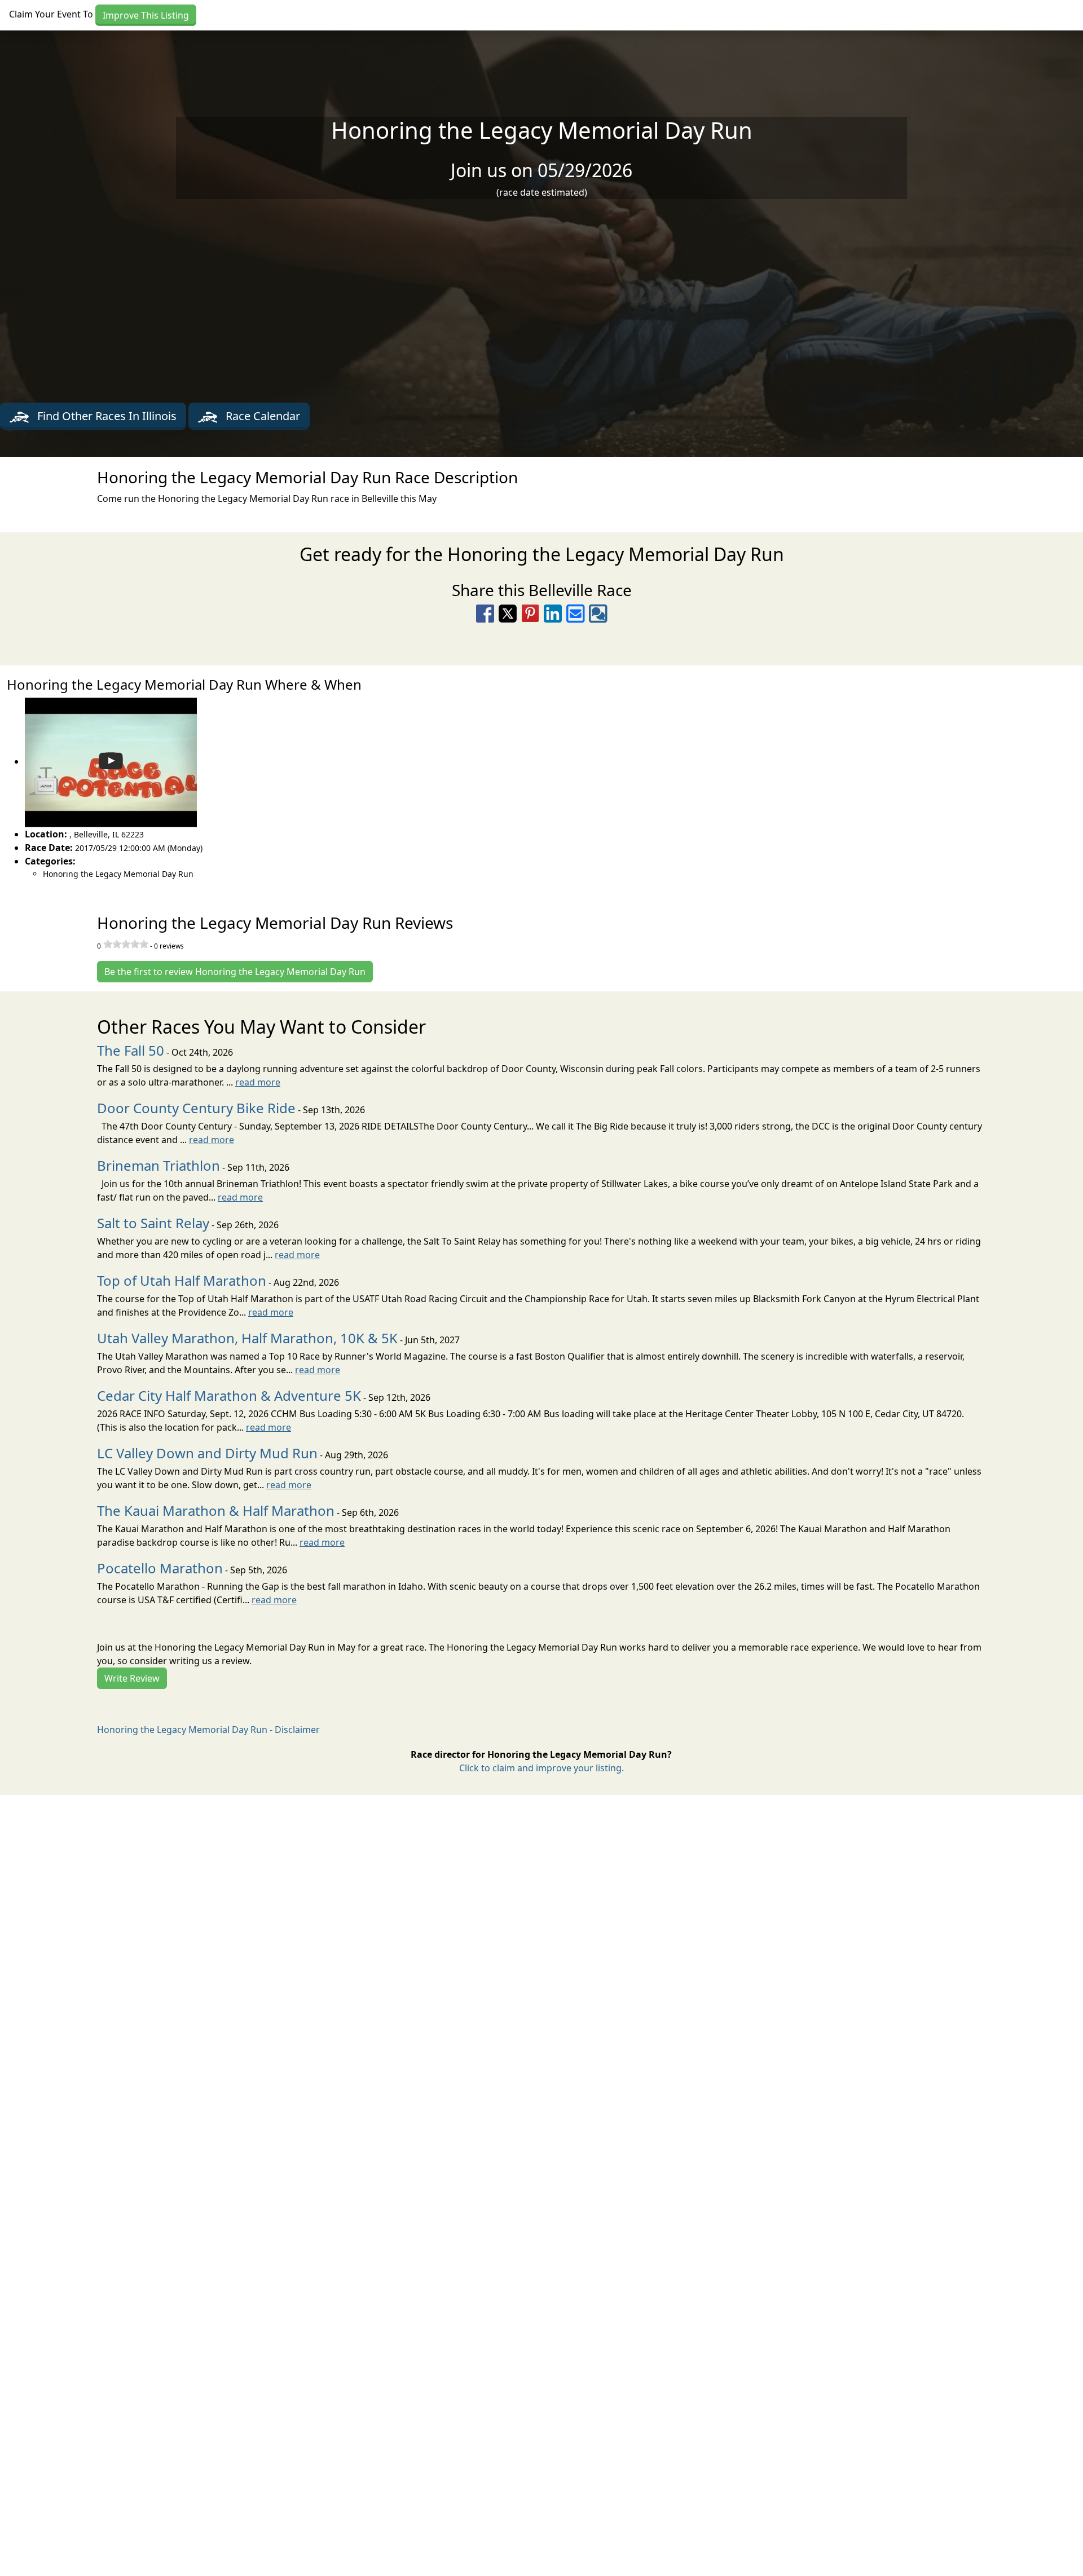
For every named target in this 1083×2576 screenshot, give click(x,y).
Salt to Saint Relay (153, 1223)
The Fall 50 (131, 1050)
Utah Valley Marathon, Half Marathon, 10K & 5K (247, 1338)
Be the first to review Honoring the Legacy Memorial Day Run (235, 972)
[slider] (126, 944)
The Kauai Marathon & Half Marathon (216, 1510)
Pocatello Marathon (160, 1568)
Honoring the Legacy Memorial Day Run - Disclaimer (208, 1730)
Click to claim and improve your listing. (541, 1768)
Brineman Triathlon (159, 1165)
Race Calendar (261, 416)
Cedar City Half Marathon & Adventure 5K (229, 1395)
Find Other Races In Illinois (105, 416)
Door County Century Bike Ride (196, 1108)
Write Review (132, 1678)
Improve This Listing (146, 15)
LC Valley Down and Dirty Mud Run (207, 1453)
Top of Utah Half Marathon (182, 1280)
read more (258, 1082)
